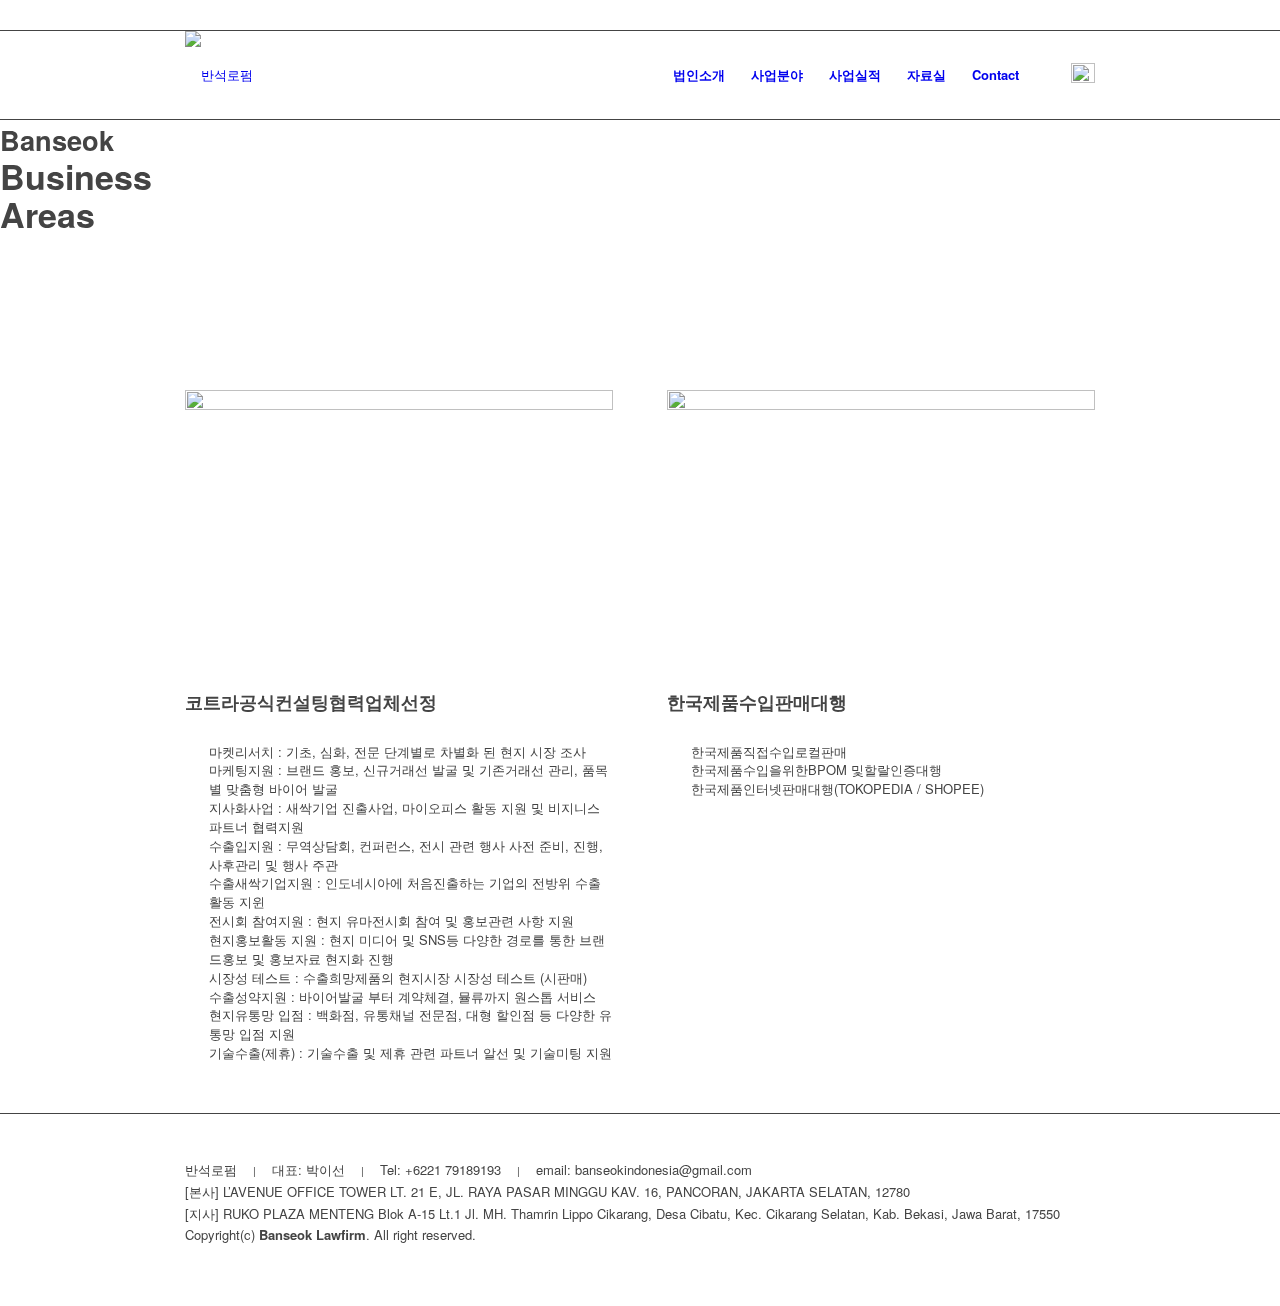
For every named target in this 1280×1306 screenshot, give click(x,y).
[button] (1083, 75)
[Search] (1051, 75)
